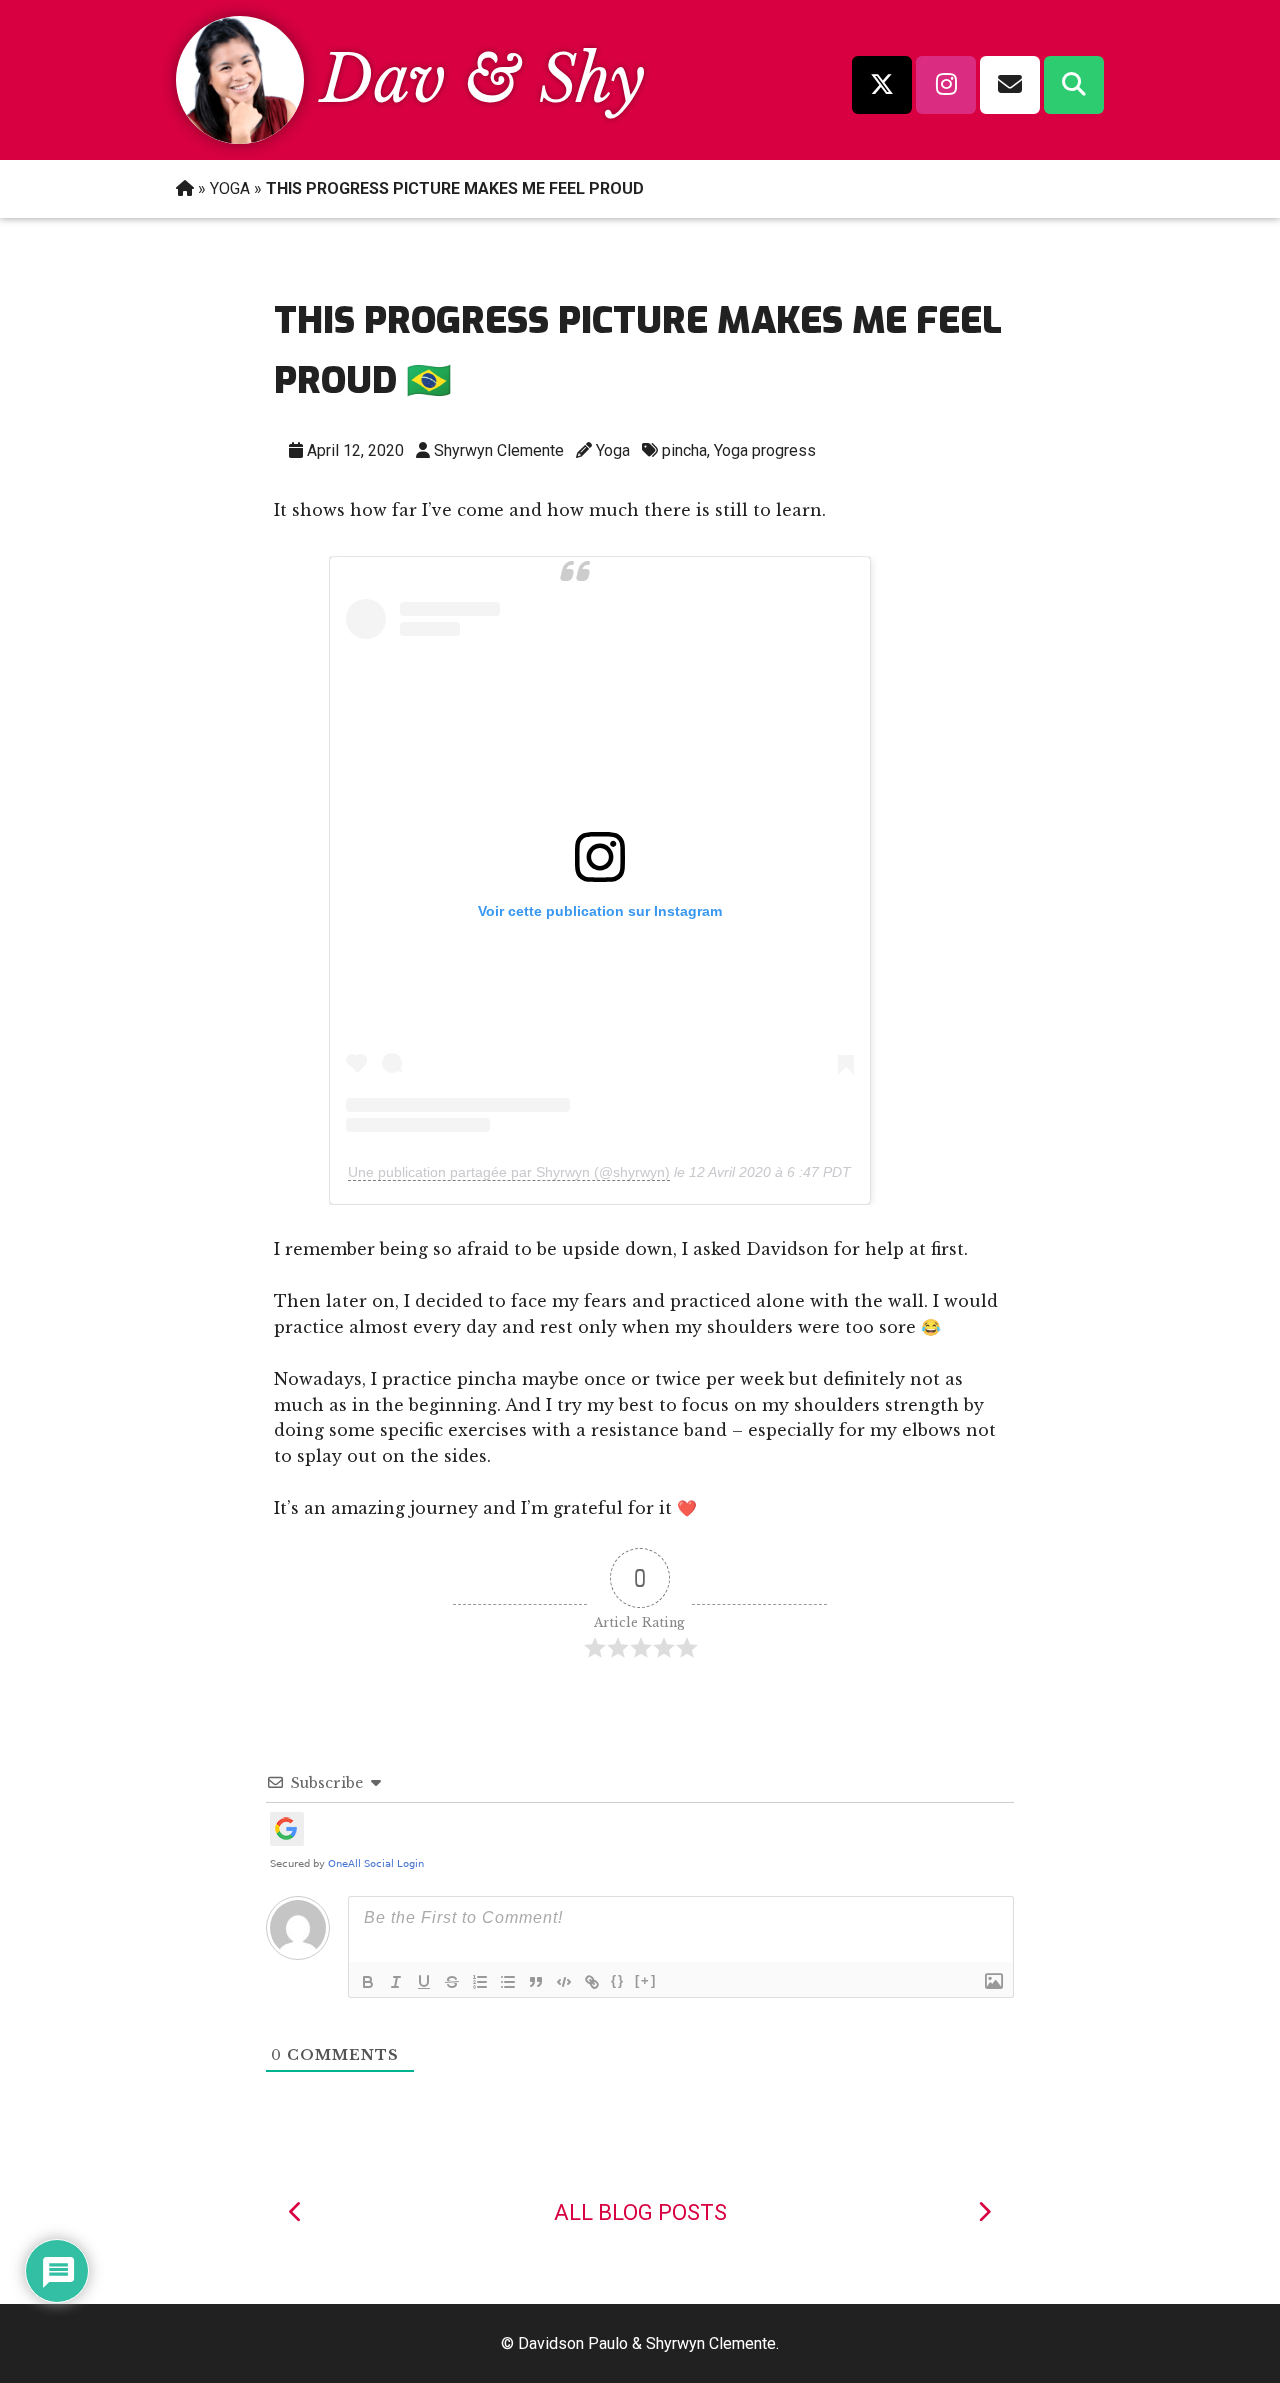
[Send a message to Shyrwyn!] (1010, 85)
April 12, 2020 (355, 450)
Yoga (613, 450)
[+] (646, 1980)
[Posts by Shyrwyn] (240, 138)
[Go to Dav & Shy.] (185, 188)
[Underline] (424, 1982)
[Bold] (368, 1982)
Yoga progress (765, 450)
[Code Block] (564, 1982)
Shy (592, 79)
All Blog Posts (640, 2212)
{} (618, 1980)
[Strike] (452, 1982)
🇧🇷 (429, 380)
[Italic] (396, 1982)
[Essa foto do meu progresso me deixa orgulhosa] (984, 2212)
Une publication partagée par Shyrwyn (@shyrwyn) (509, 1172)
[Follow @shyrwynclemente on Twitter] (882, 85)
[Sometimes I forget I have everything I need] (296, 2212)
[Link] (592, 1982)
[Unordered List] (508, 1982)
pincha (684, 450)
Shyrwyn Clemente (499, 450)
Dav (383, 79)
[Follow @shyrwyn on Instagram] (946, 85)
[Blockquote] (536, 1982)
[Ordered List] (480, 1982)
